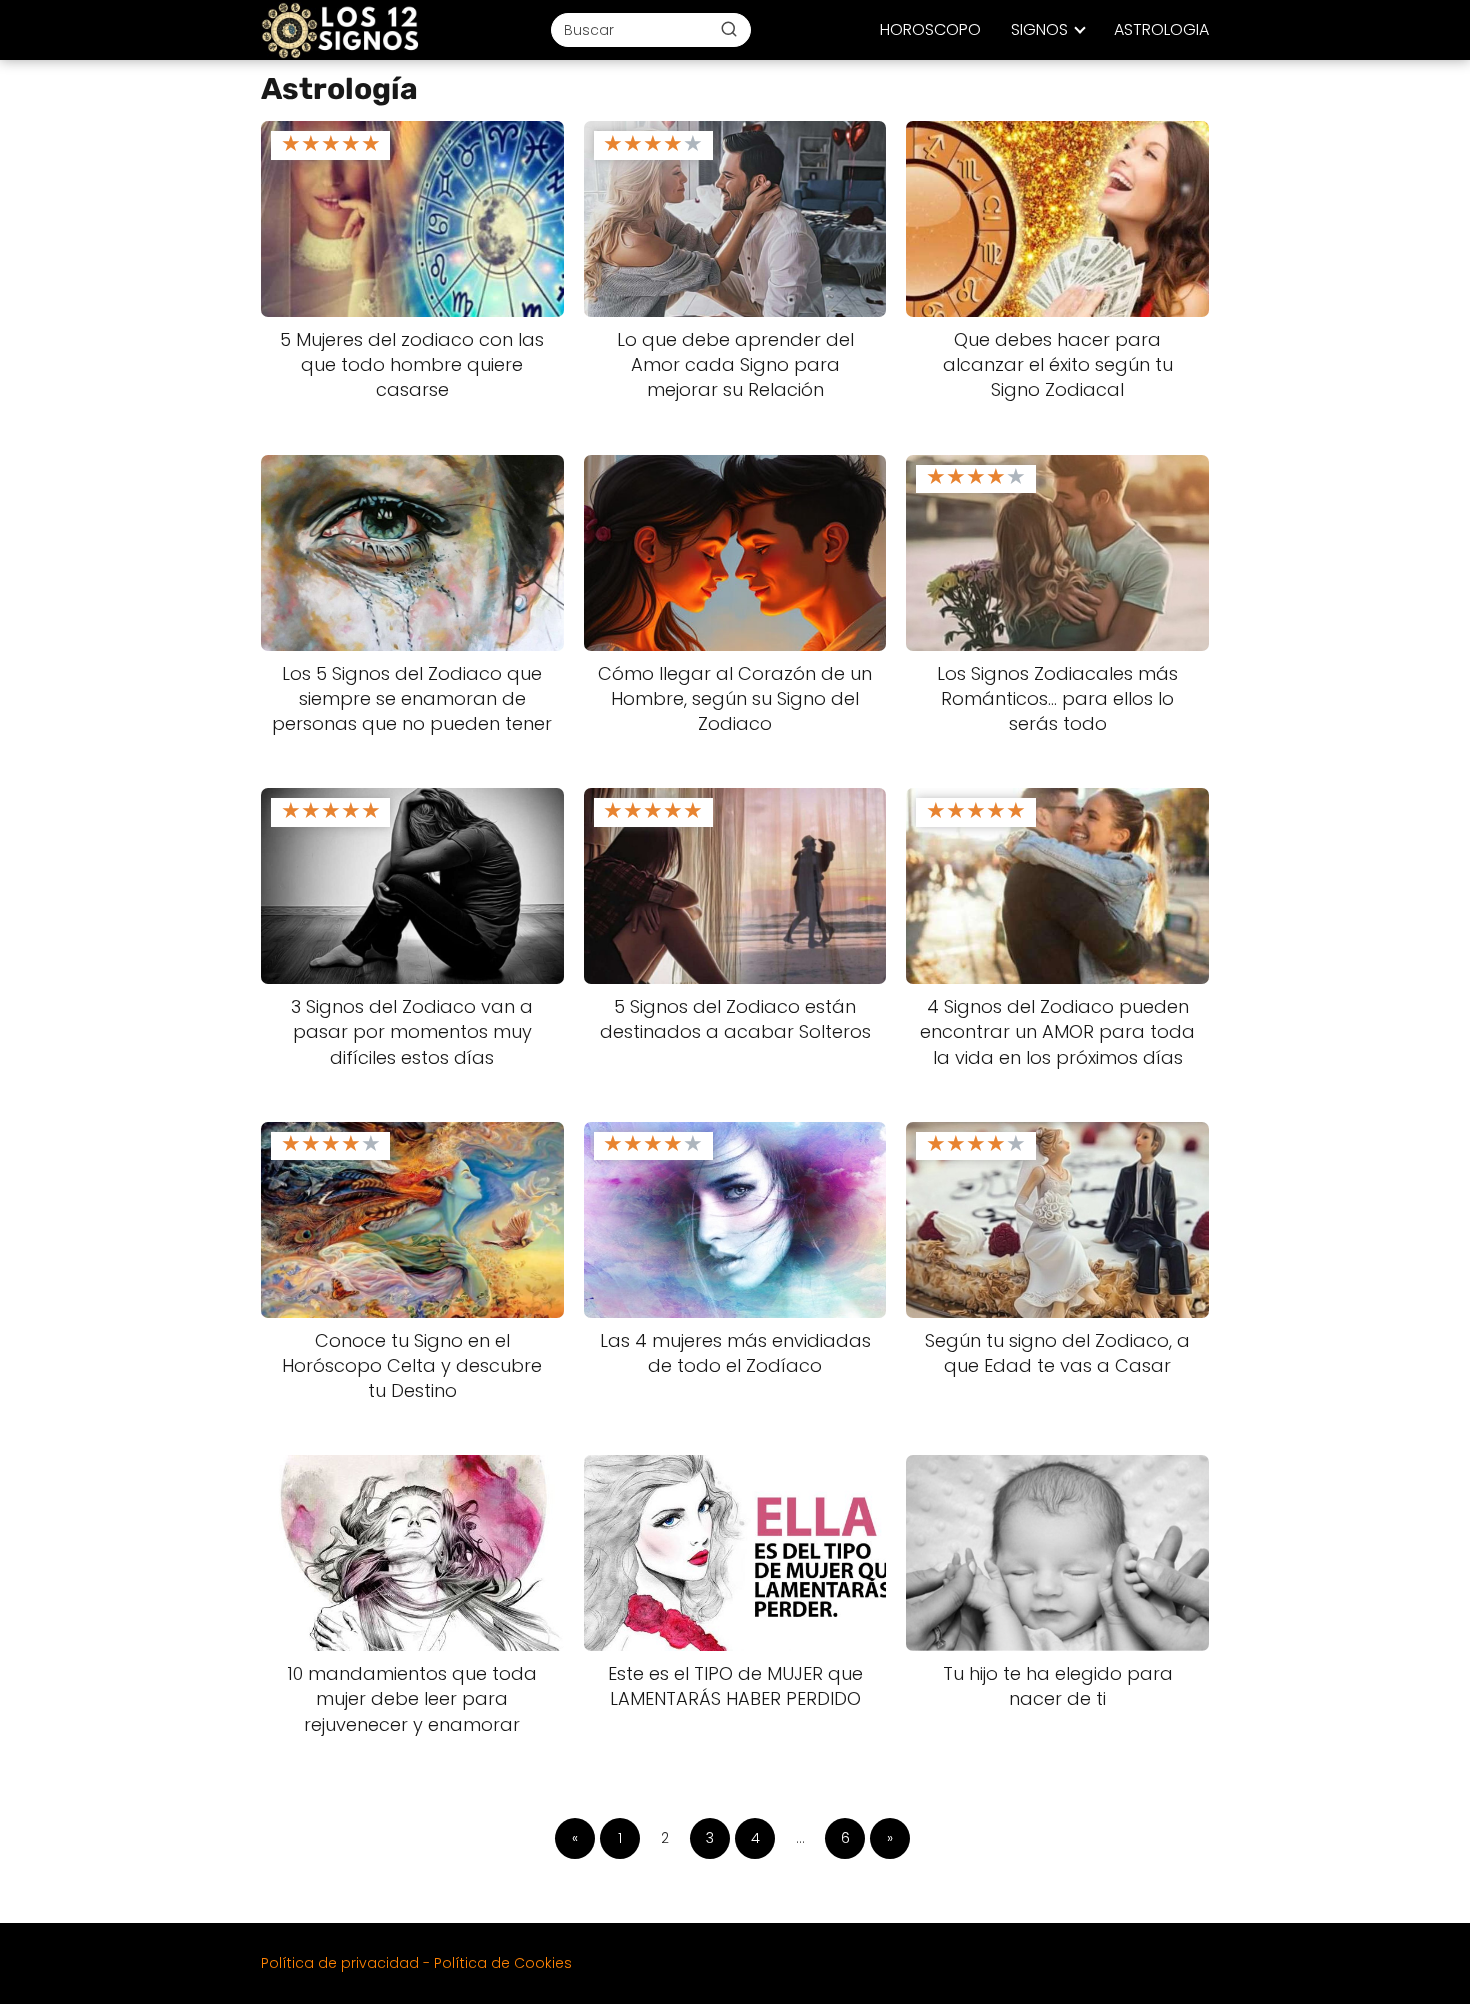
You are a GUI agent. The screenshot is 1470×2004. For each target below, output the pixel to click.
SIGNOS (1039, 29)
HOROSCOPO (930, 29)
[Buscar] (729, 29)
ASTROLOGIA (1161, 29)
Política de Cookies (503, 1963)
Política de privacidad (340, 1963)
